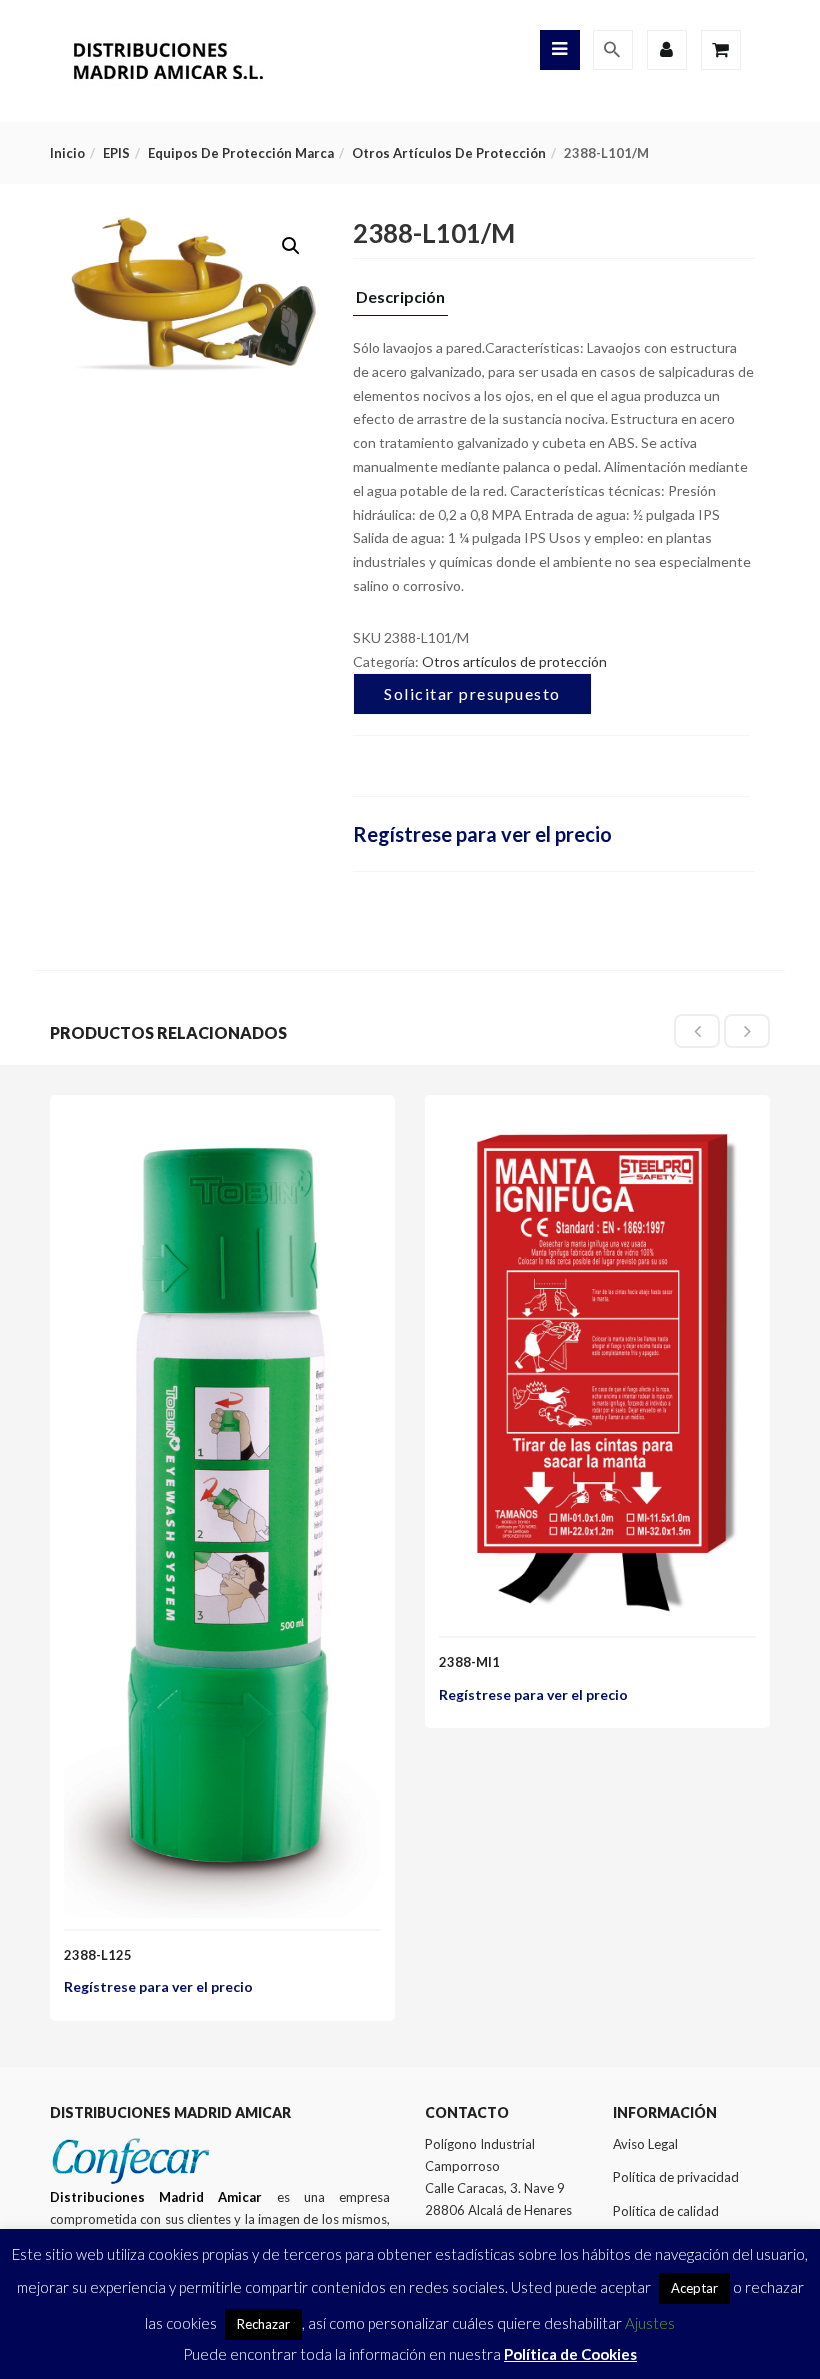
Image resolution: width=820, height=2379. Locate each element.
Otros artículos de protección (449, 153)
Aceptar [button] (694, 2288)
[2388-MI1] (597, 1128)
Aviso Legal (645, 2144)
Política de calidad (666, 2211)
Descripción (400, 297)
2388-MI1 (469, 1662)
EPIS (116, 153)
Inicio (67, 153)
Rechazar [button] (263, 2324)
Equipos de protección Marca (241, 153)
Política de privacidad (676, 2177)
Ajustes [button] (650, 2323)
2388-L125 (98, 1955)
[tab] (400, 302)
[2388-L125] (222, 1128)
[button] (291, 246)
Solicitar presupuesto (472, 693)
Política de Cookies (570, 2354)
